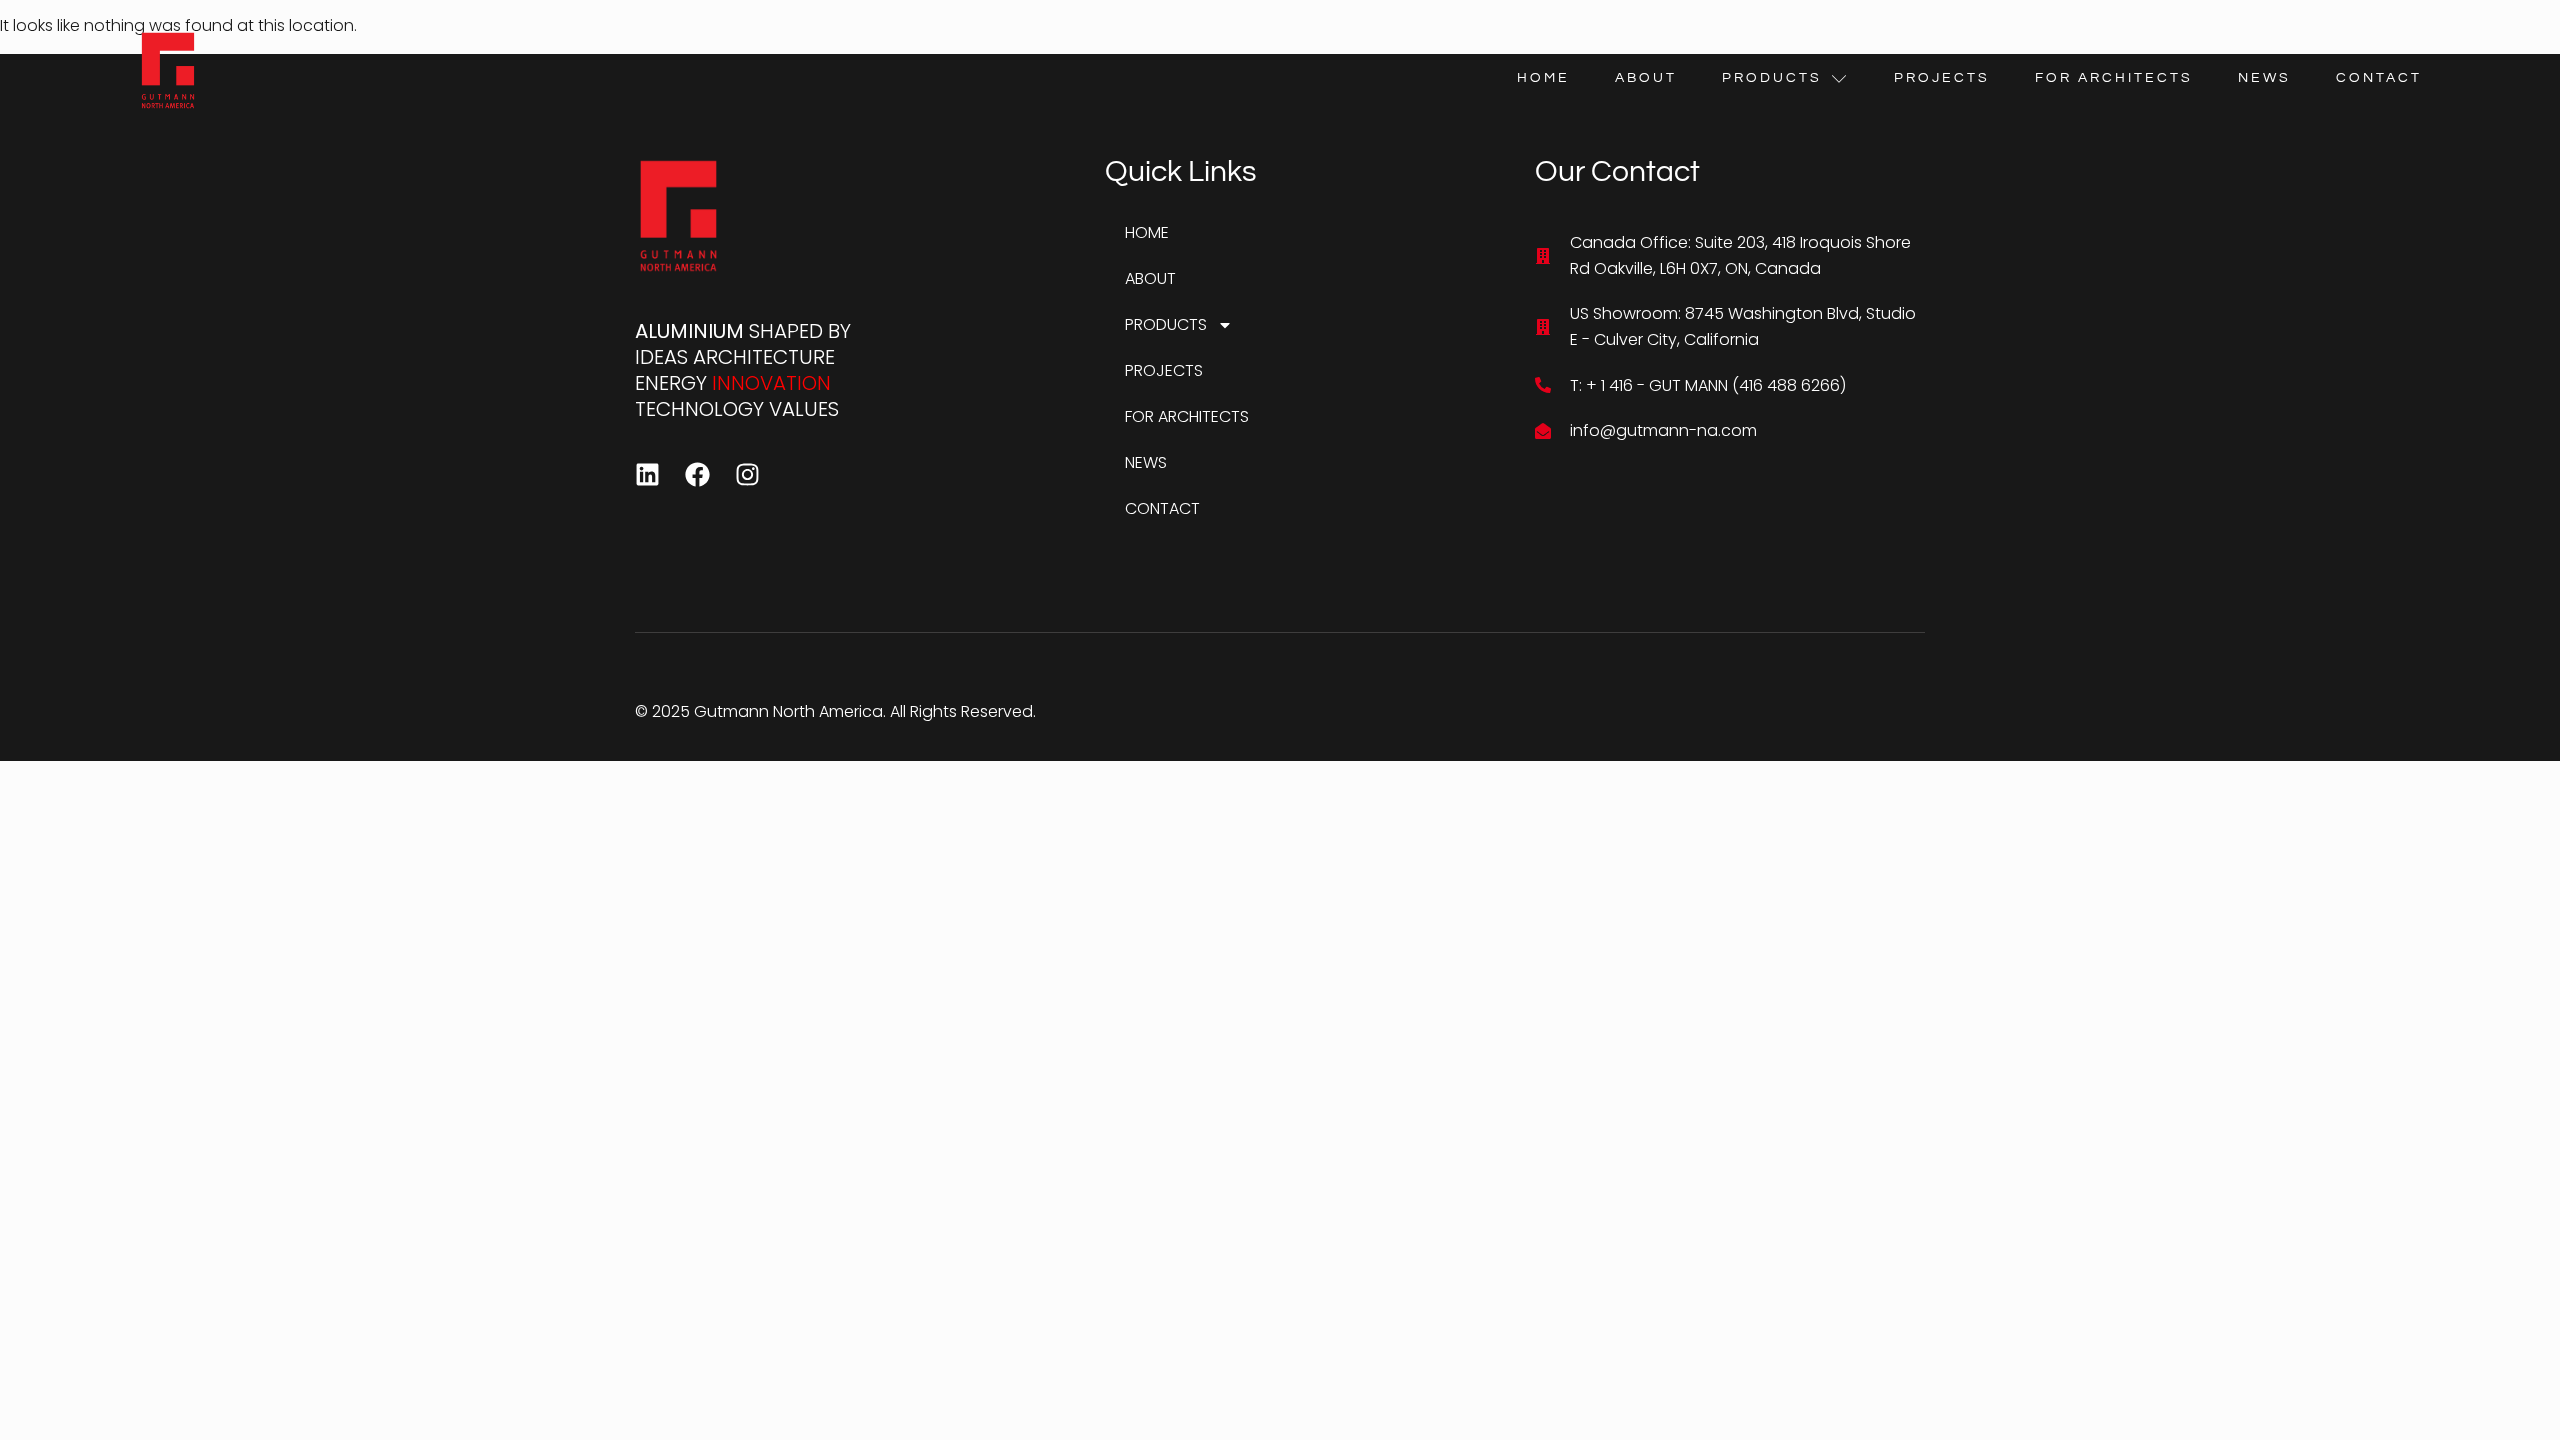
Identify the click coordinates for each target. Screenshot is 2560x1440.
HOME (1543, 78)
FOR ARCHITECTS (2114, 78)
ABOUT (1646, 78)
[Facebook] (697, 474)
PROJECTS (1942, 78)
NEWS (2264, 78)
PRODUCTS (1772, 78)
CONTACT (2379, 78)
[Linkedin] (647, 474)
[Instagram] (747, 474)
